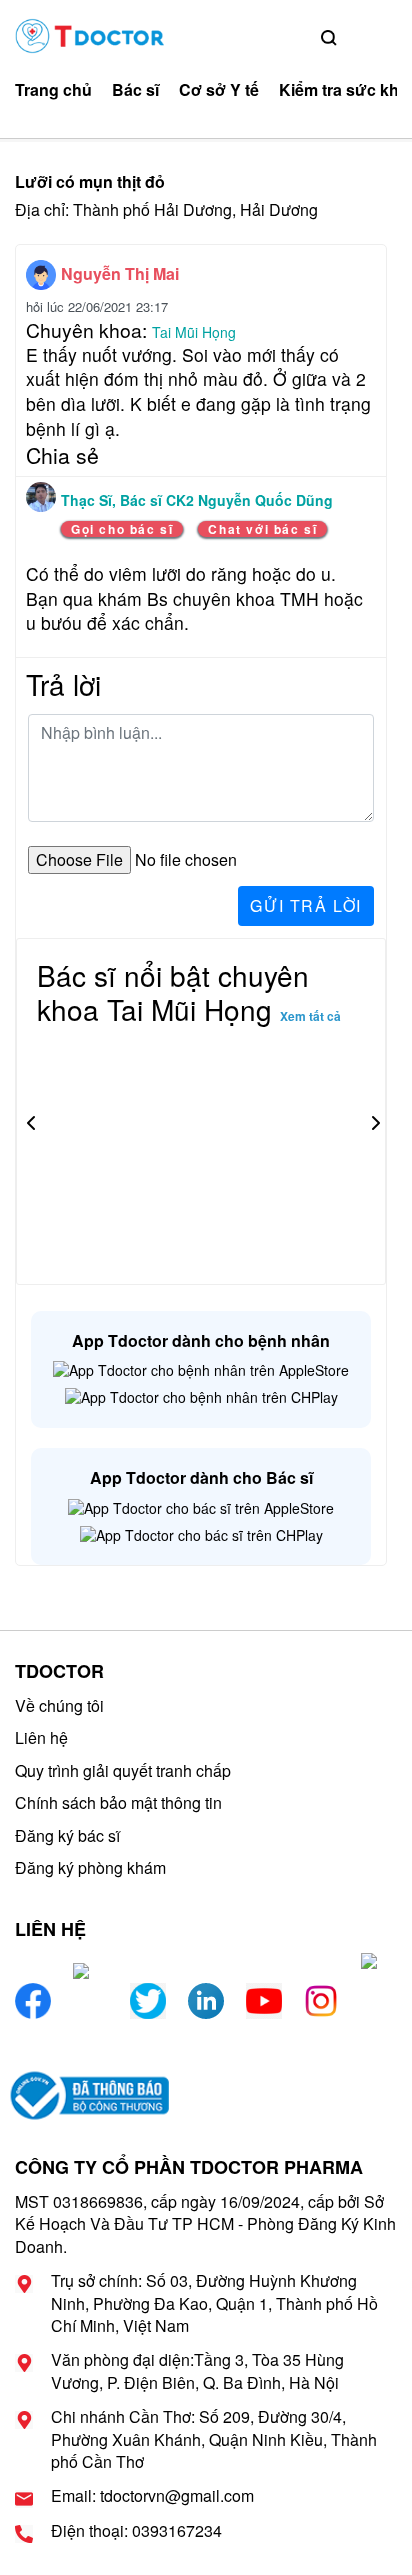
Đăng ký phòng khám (90, 1867)
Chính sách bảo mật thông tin (118, 1802)
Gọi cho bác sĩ (122, 529)
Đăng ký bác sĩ (67, 1835)
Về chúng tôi (59, 1705)
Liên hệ (41, 1737)
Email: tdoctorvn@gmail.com (152, 2496)
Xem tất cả (310, 1016)
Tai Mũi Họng (194, 332)
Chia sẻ (62, 455)
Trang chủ (53, 90)
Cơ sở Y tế (219, 90)
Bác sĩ (135, 90)
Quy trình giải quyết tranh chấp (123, 1770)
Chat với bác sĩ (262, 529)
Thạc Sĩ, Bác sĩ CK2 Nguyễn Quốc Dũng (197, 500)
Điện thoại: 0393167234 (136, 2531)
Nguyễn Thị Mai (120, 273)
